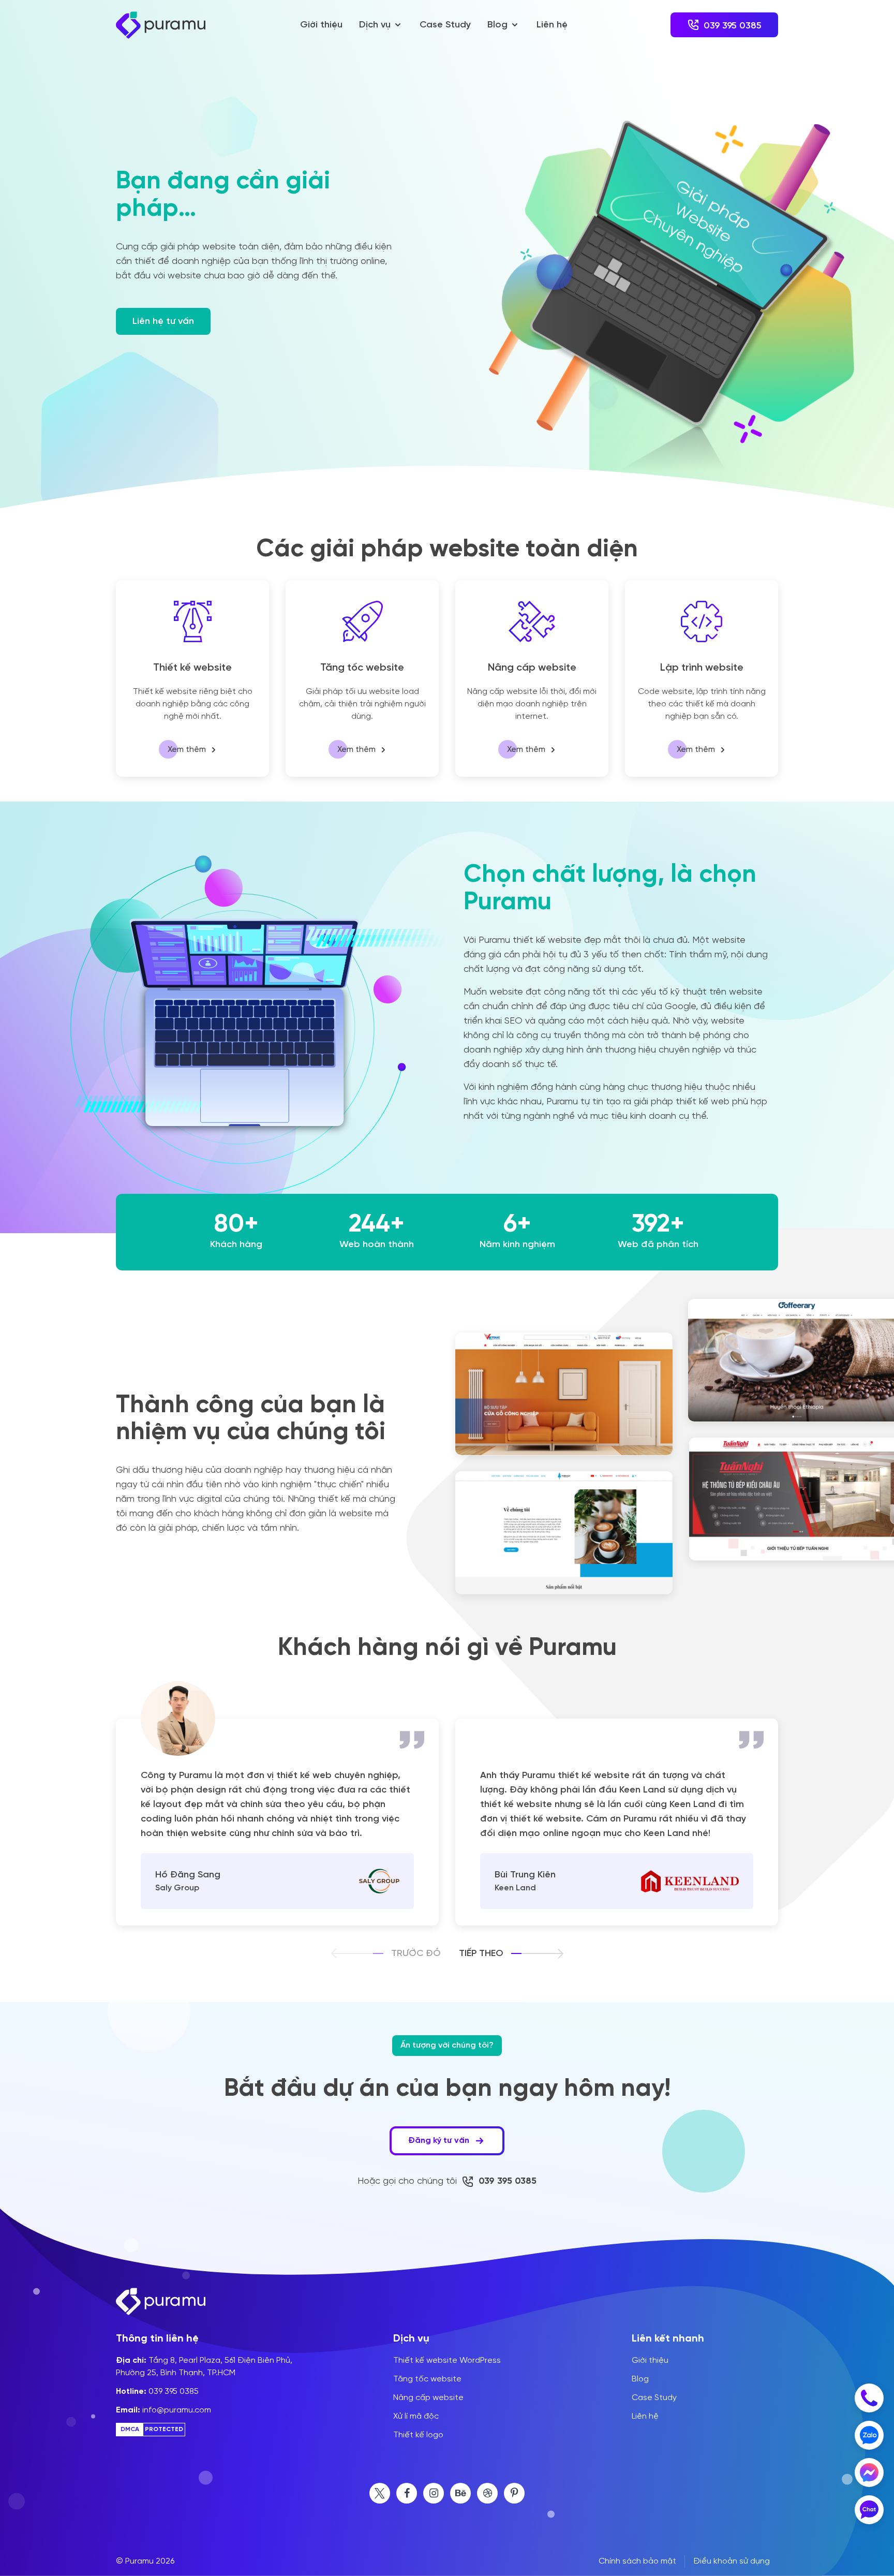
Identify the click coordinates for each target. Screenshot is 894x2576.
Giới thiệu (321, 25)
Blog (497, 25)
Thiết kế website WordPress (447, 2361)
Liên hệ (552, 25)
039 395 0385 (157, 2392)
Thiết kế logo (418, 2435)
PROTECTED (164, 2430)
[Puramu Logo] (161, 25)
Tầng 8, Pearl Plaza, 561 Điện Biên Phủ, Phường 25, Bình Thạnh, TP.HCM (204, 2367)
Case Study (445, 25)
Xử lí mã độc (416, 2417)
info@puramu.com (163, 2410)
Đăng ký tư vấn (440, 2141)
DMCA (130, 2430)
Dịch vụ (375, 25)
